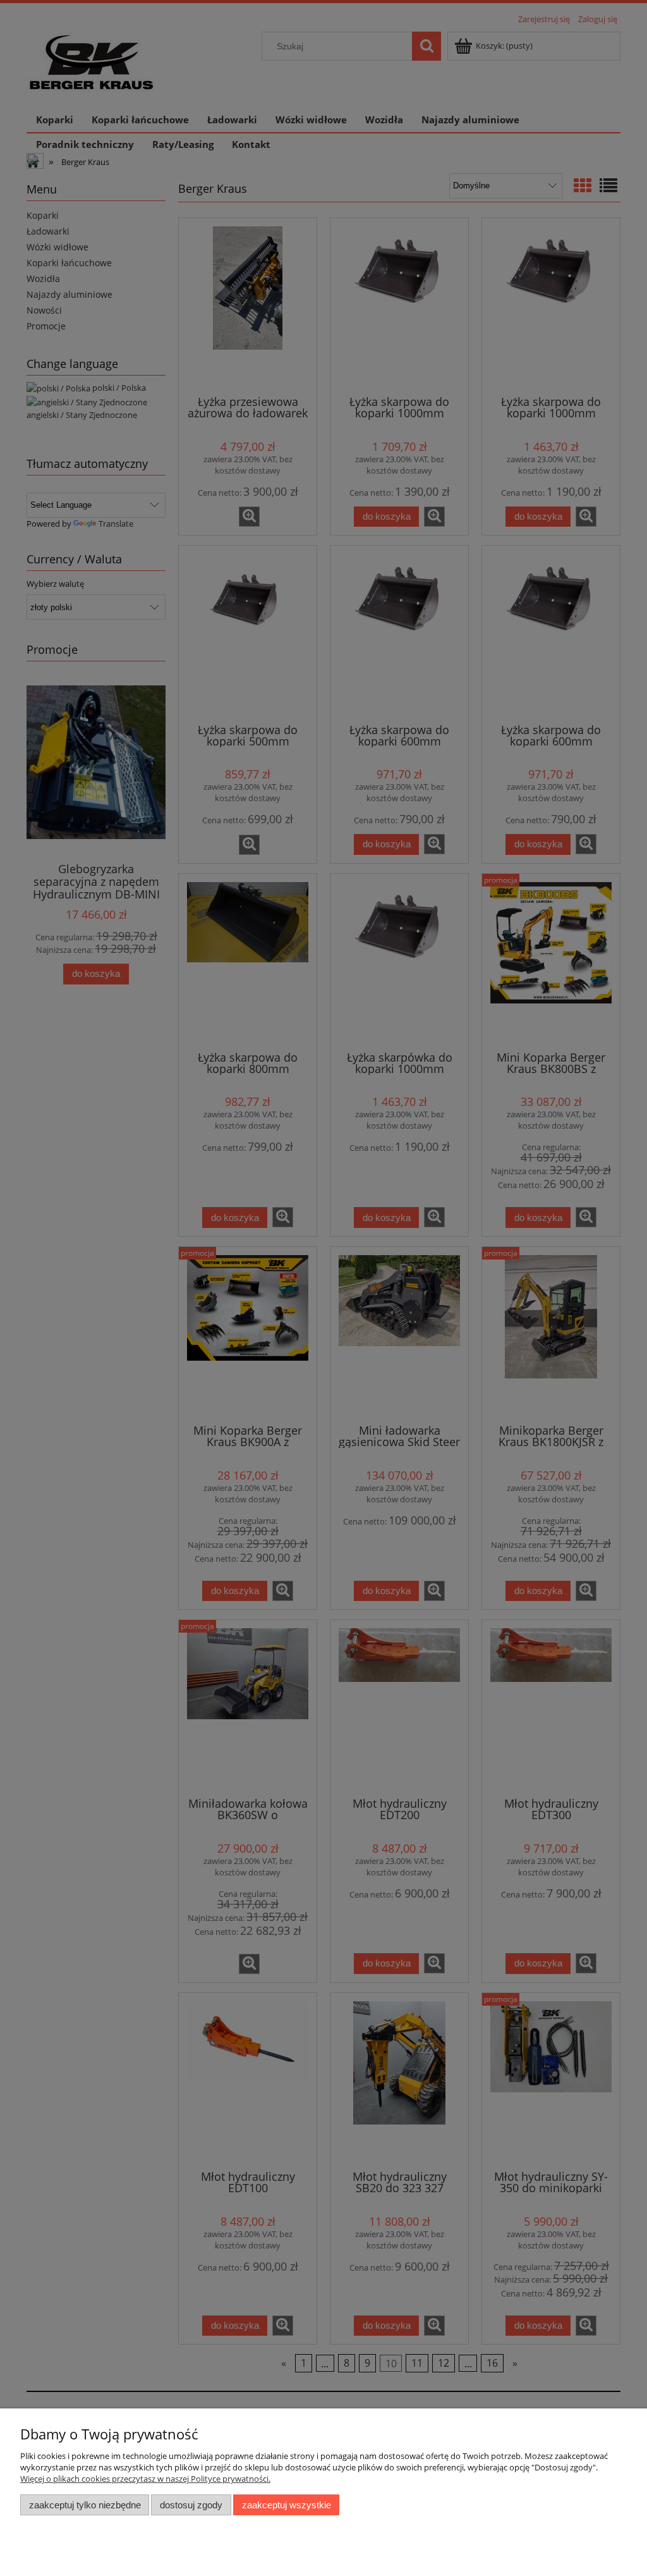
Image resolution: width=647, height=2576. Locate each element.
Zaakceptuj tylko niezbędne (85, 2505)
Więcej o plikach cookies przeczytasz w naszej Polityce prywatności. (145, 2479)
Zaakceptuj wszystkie (287, 2505)
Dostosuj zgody (191, 2505)
